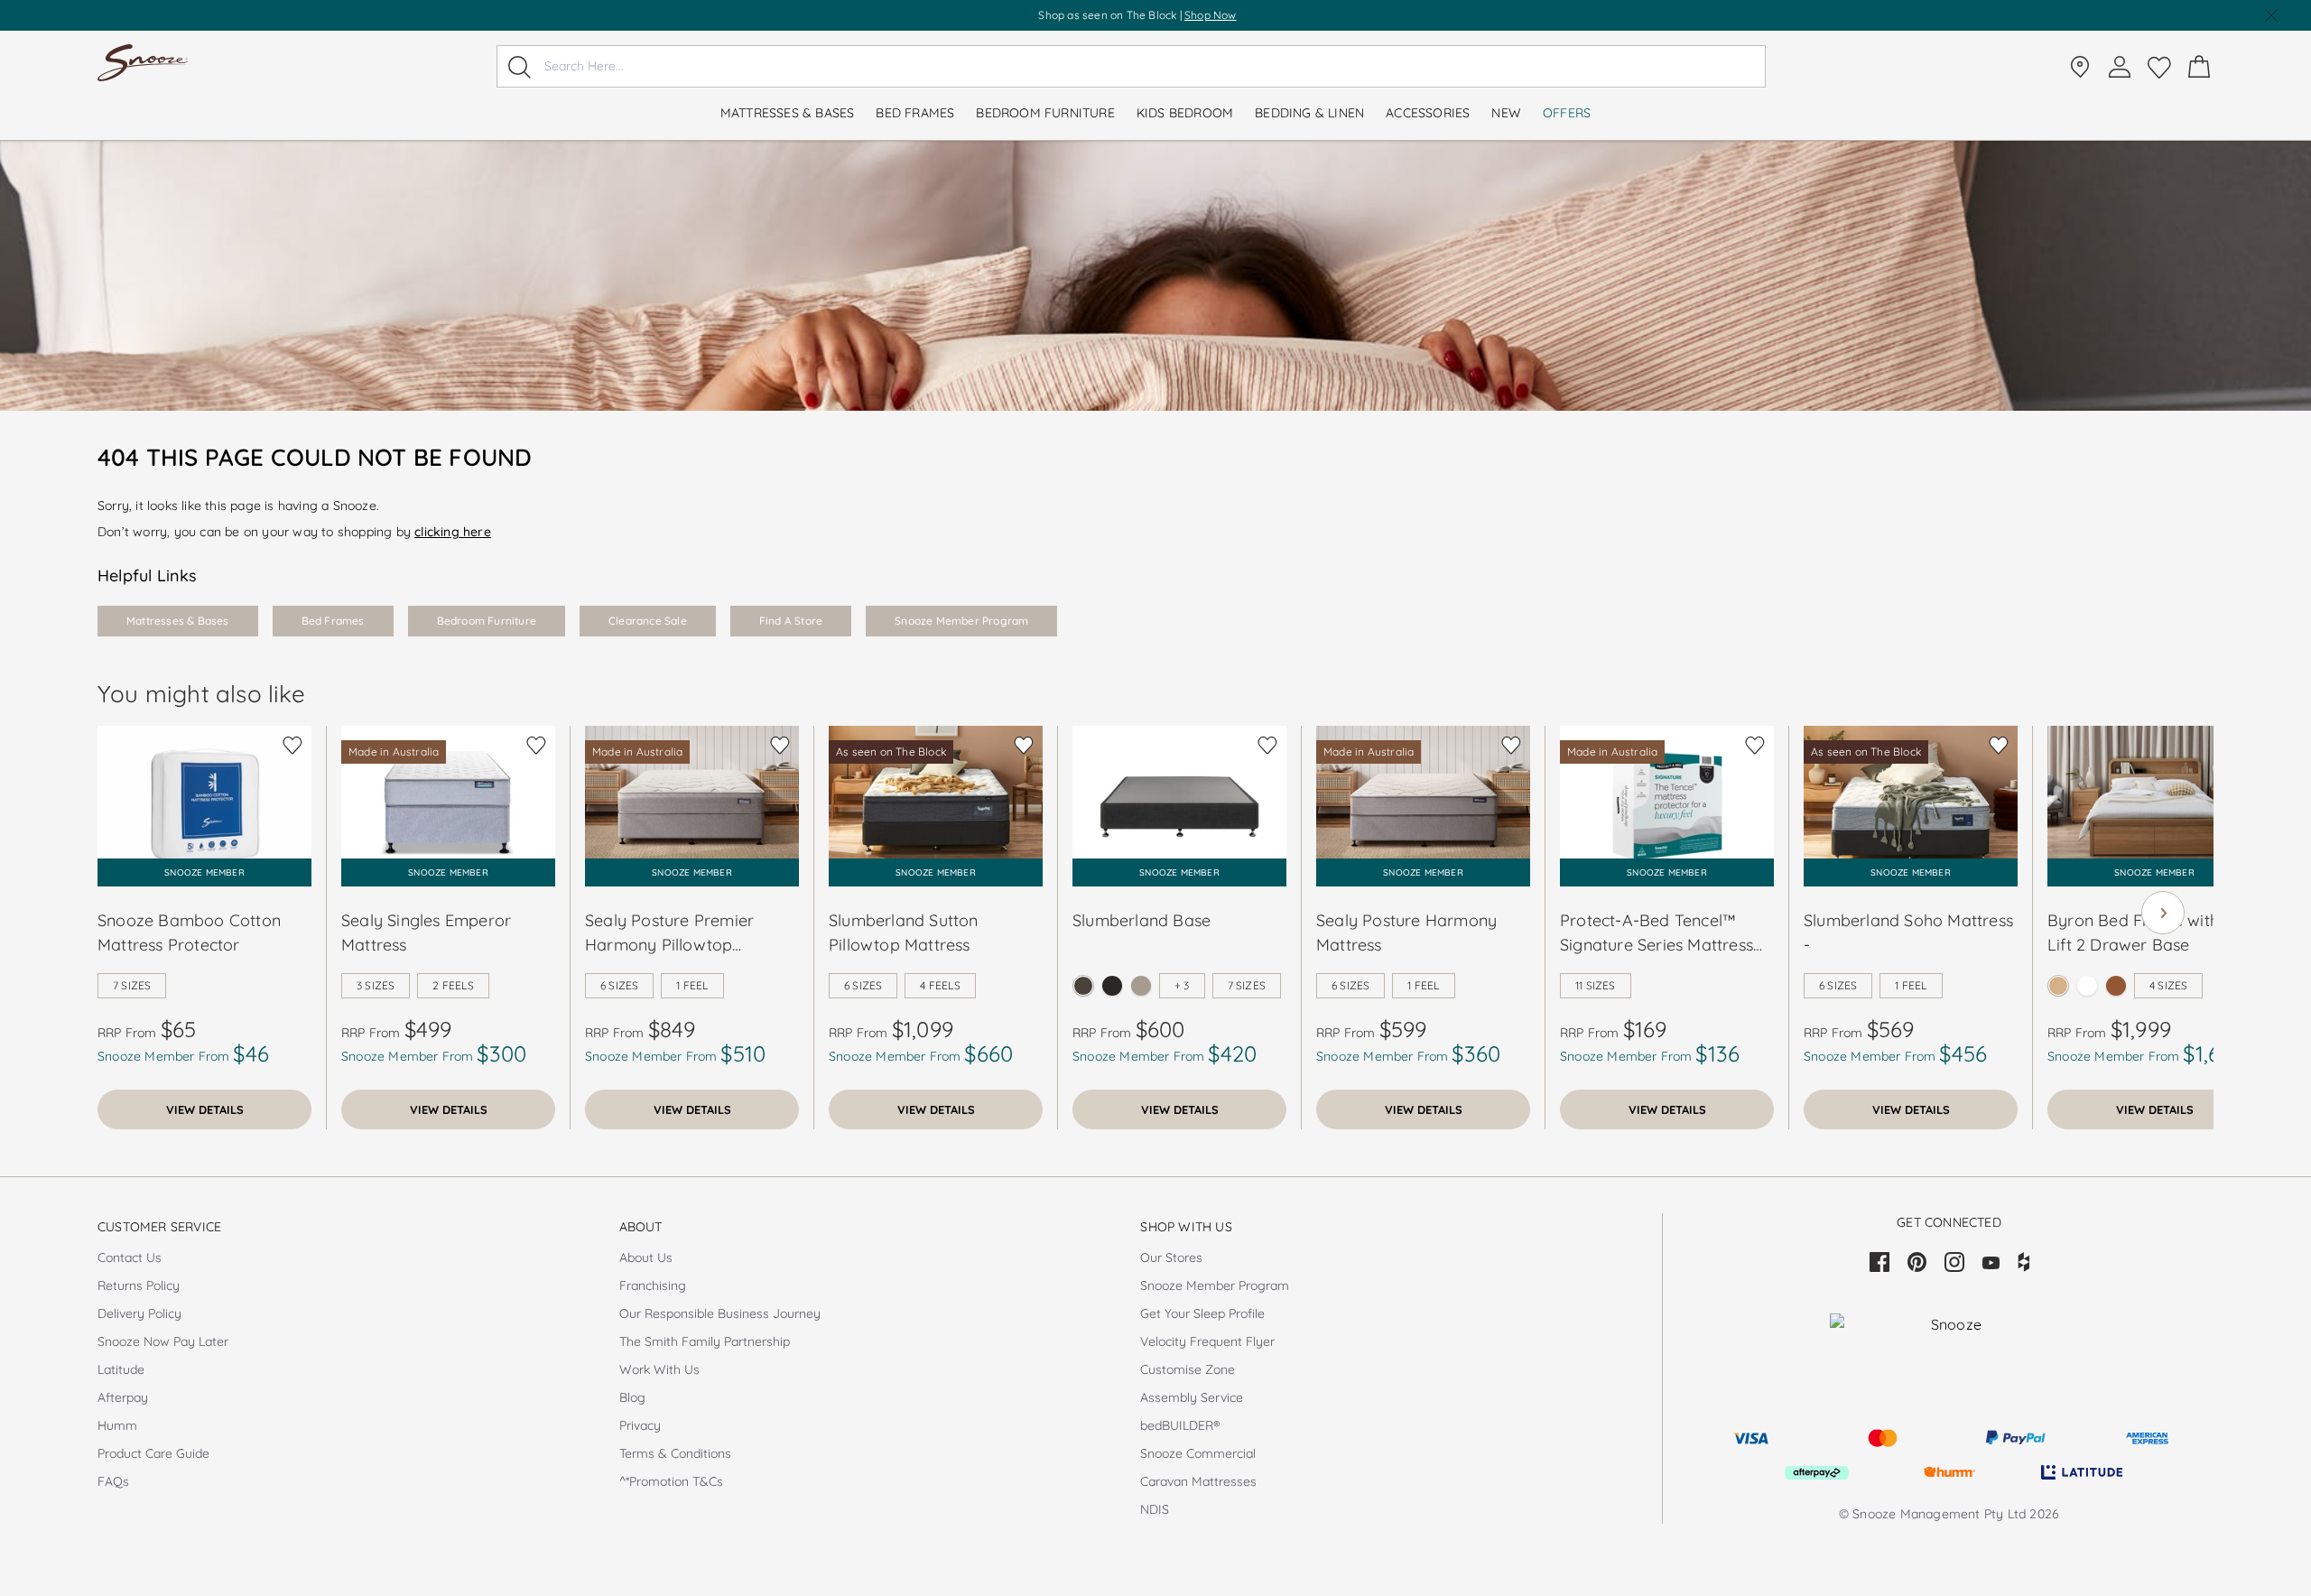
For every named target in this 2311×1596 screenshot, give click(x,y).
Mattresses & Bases (178, 621)
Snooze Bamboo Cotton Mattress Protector (189, 933)
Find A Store (791, 621)
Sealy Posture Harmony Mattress (1406, 933)
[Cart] (2199, 67)
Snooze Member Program (961, 621)
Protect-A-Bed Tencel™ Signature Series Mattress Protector (1657, 933)
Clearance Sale (648, 621)
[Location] (2080, 67)
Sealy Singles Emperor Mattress (426, 933)
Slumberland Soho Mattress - (1908, 933)
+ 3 (1182, 985)
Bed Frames (333, 621)
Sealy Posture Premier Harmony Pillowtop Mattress (669, 933)
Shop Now (1211, 15)
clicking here (453, 532)
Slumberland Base (1142, 920)
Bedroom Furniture (487, 621)
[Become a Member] (2120, 67)
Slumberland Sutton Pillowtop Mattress (904, 933)
